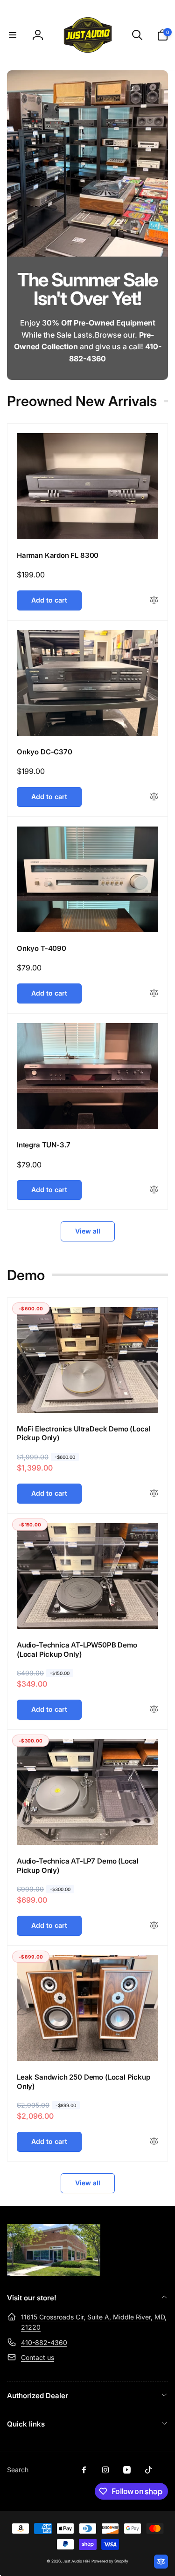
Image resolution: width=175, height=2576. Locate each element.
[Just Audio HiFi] (54, 2273)
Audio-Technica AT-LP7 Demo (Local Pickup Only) (78, 1866)
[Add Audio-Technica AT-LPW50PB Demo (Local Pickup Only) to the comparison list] (154, 1710)
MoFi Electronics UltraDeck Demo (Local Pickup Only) (84, 1434)
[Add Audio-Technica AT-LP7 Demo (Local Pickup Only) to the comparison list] (154, 1926)
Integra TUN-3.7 (44, 1145)
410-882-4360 (44, 2342)
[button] (13, 35)
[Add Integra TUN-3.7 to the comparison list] (154, 1190)
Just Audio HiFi (76, 2561)
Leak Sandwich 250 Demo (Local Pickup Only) (84, 2082)
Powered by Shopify (110, 2561)
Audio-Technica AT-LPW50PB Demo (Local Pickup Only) (77, 1650)
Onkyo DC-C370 (45, 752)
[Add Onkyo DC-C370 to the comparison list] (154, 797)
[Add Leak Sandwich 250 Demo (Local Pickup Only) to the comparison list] (154, 2142)
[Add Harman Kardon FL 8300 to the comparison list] (154, 600)
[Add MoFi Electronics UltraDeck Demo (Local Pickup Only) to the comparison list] (154, 1494)
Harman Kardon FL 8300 (58, 555)
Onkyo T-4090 (42, 948)
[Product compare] (161, 2562)
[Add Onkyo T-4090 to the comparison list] (154, 993)
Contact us (38, 2357)
